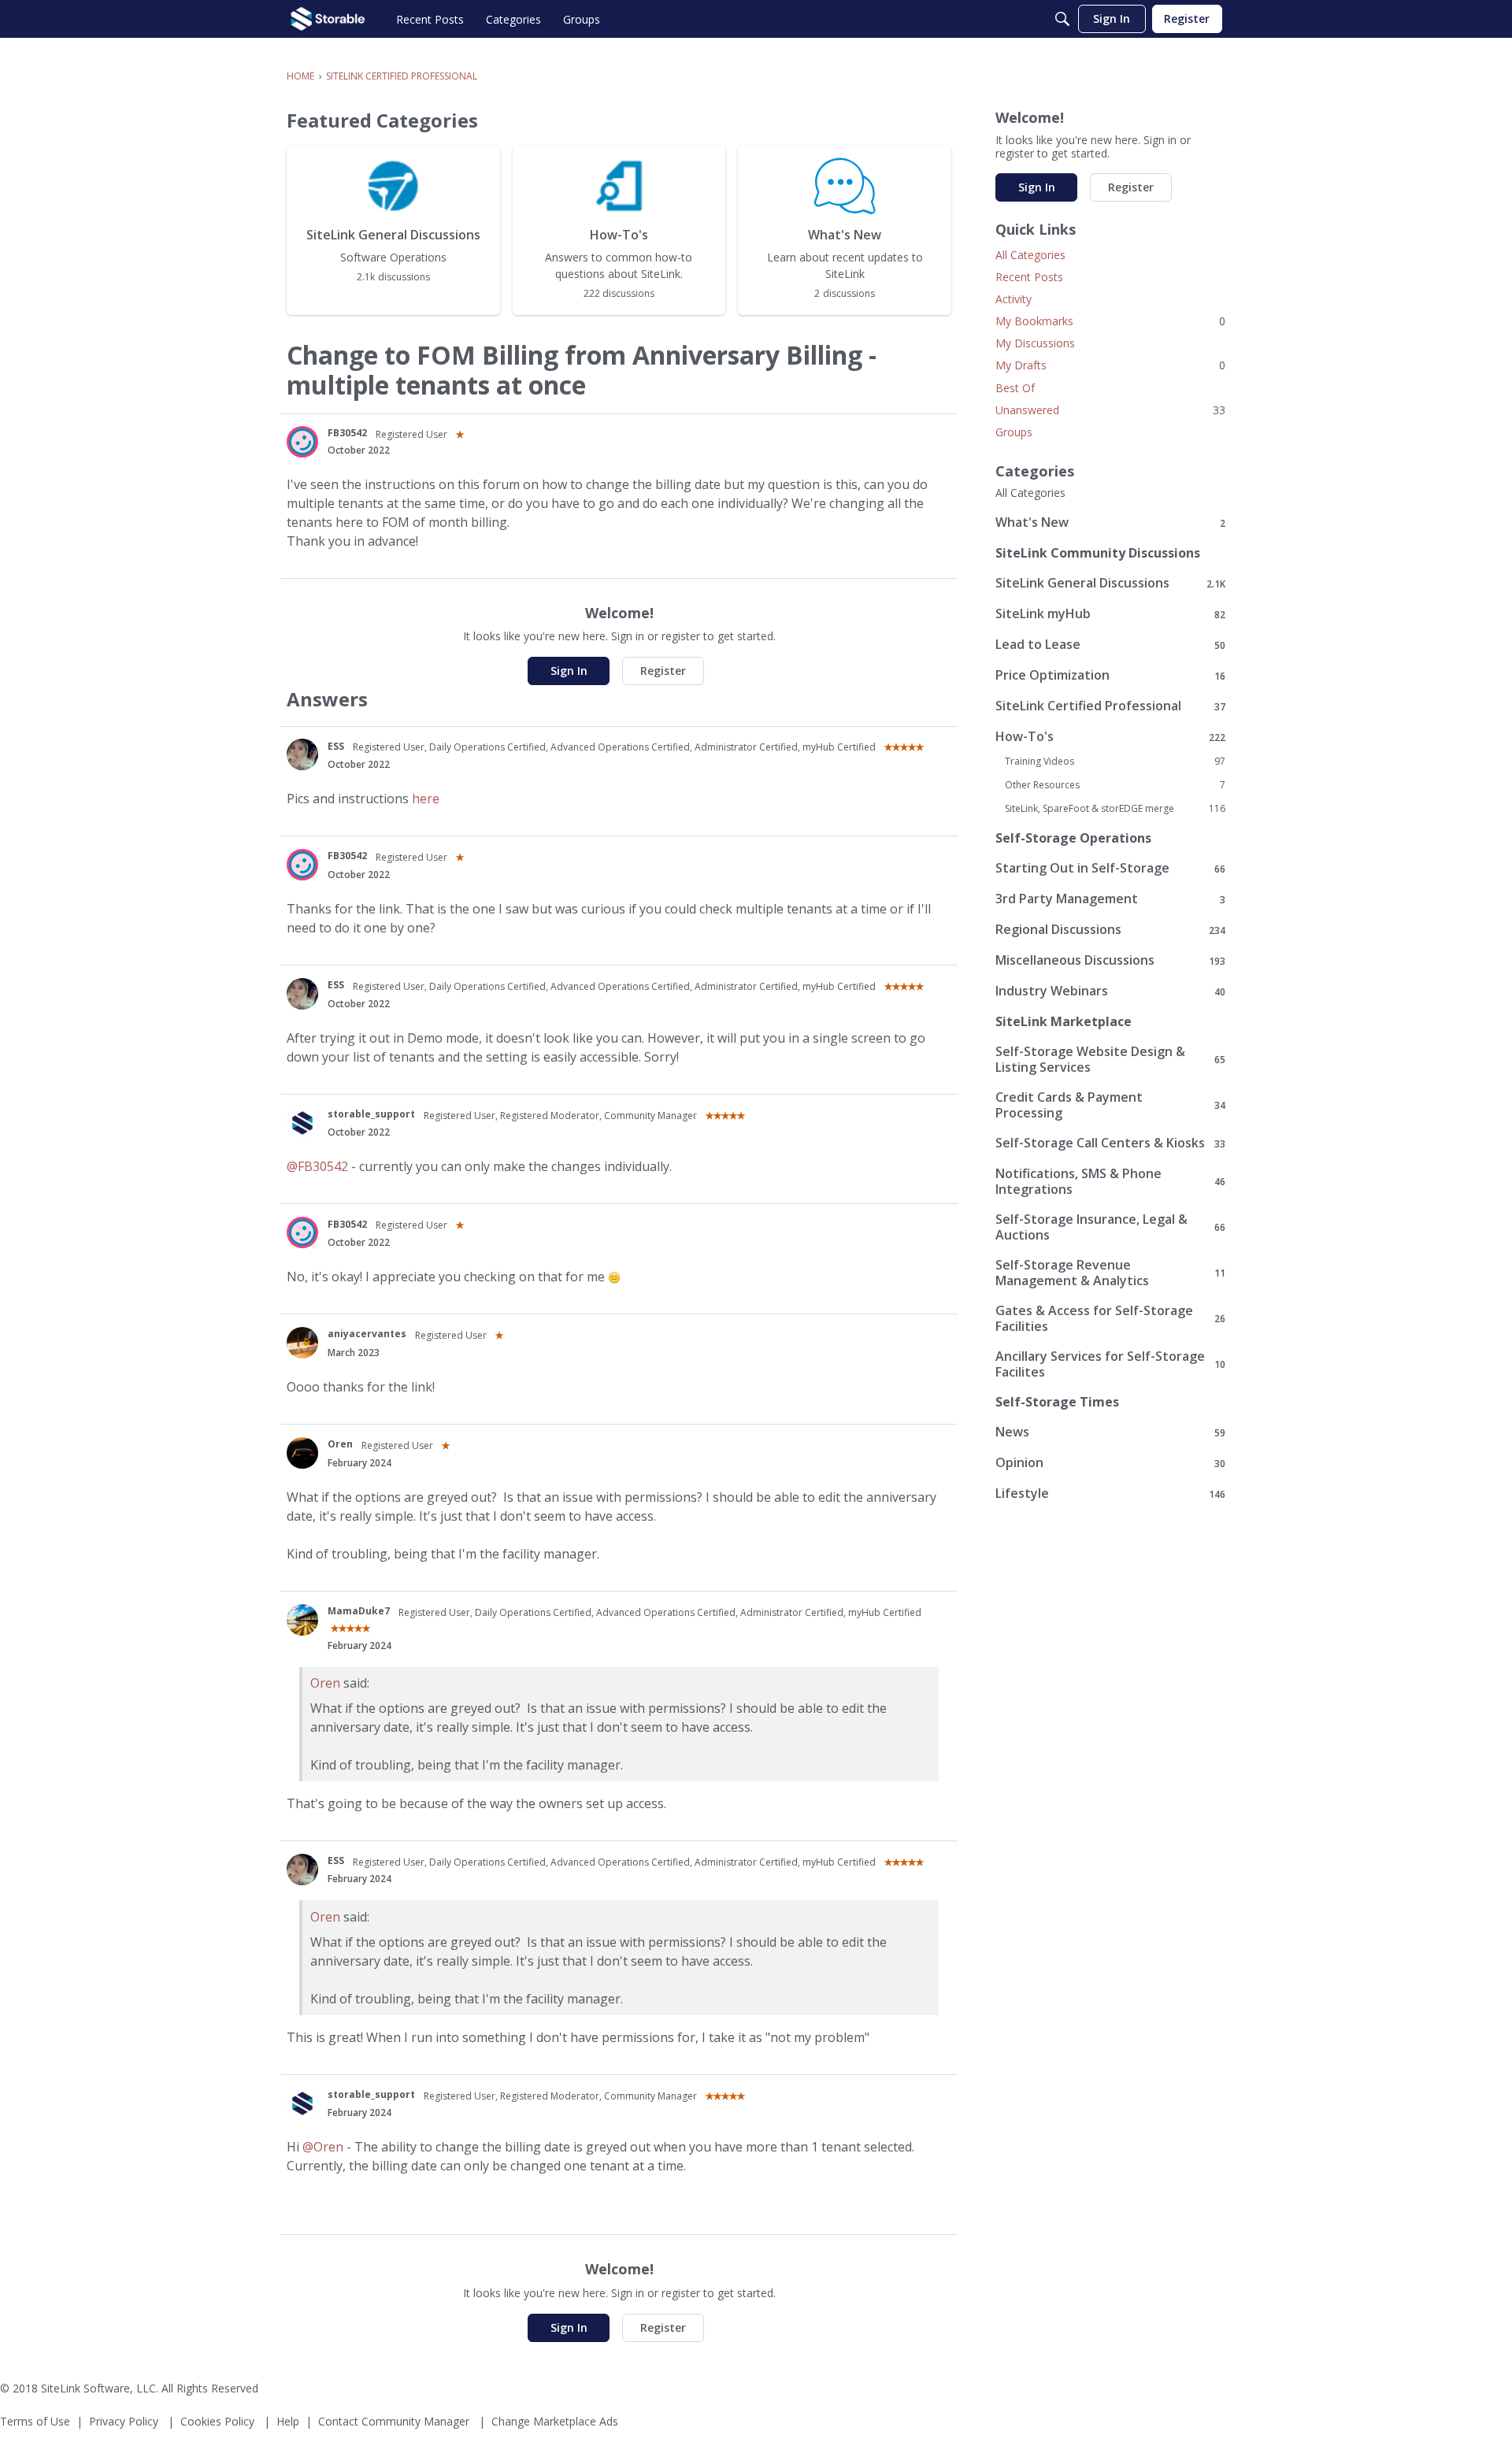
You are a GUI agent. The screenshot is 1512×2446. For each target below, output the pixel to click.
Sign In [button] (569, 671)
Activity (1014, 299)
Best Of (1015, 388)
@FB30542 (317, 1166)
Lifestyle (1110, 1494)
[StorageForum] (328, 19)
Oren (340, 1444)
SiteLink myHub (1110, 614)
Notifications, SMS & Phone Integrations (1110, 1181)
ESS (336, 746)
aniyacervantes (367, 1334)
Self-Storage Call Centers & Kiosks (1110, 1143)
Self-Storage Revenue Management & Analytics (1110, 1273)
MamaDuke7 (359, 1611)
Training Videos (1115, 762)
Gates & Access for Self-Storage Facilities (1110, 1318)
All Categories (1030, 255)
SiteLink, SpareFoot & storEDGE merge (1115, 809)
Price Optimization (1110, 675)
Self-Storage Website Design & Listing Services (1110, 1059)
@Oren (323, 2147)
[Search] (1062, 19)
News (1110, 1432)
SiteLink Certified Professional (1110, 706)
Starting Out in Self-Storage (1110, 868)
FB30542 (347, 433)
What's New (1110, 523)
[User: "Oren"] (302, 1453)
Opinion (1110, 1463)
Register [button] (663, 671)
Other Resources (1115, 785)
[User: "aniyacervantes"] (302, 1343)
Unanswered (1110, 410)
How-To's (1110, 737)
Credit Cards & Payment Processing (1110, 1105)
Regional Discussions (1110, 930)
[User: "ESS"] (302, 754)
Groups (1014, 432)
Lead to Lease (1110, 645)
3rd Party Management (1110, 899)
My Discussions (1035, 343)
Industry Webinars (1110, 991)
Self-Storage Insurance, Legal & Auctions (1110, 1227)
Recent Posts (1029, 277)
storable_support (371, 1114)
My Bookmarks (1110, 321)
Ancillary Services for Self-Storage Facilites (1110, 1364)
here (426, 799)
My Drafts (1110, 365)
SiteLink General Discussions (1110, 583)
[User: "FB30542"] (302, 442)
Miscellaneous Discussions (1110, 960)
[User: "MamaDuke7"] (302, 1620)
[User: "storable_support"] (302, 1123)
